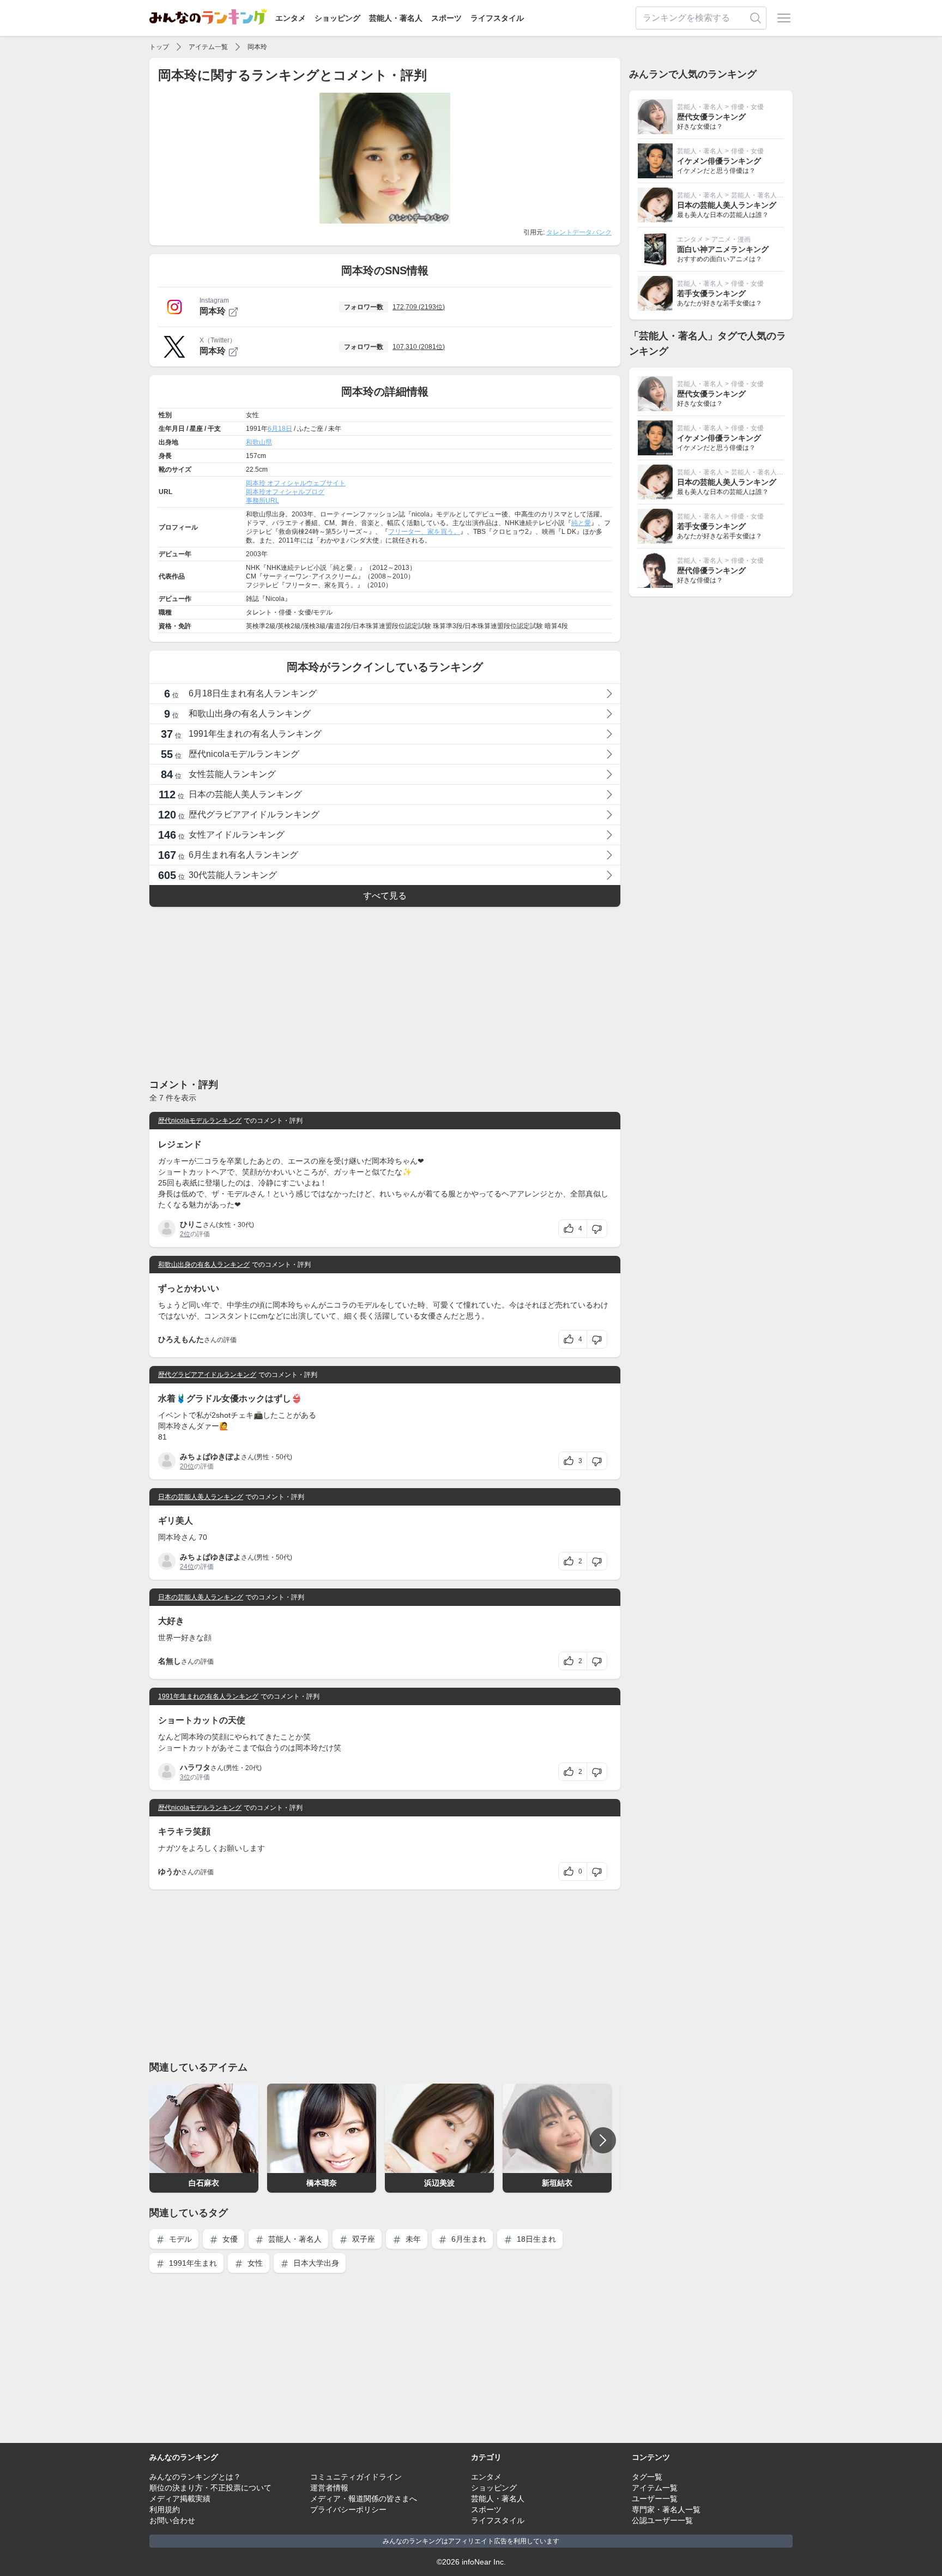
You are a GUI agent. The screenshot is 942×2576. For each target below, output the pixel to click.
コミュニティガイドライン (356, 2477)
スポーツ (446, 18)
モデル (179, 2239)
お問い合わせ (172, 2520)
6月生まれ (468, 2239)
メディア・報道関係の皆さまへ (364, 2499)
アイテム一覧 (208, 47)
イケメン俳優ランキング (719, 161)
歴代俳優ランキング (711, 570)
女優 (229, 2239)
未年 (412, 2239)
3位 (185, 1777)
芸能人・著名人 (396, 18)
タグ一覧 (647, 2477)
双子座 (363, 2239)
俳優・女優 (747, 107)
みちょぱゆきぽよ (210, 1456)
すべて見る (385, 896)
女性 (254, 2263)
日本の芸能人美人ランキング (201, 1497)
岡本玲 (257, 47)
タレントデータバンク (579, 232)
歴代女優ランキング (711, 117)
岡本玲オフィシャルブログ (285, 492)
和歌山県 (259, 442)
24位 (187, 1567)
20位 (187, 1466)
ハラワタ (195, 1767)
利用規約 (165, 2509)
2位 (185, 1234)
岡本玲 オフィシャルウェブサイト (296, 483)
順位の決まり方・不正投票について (210, 2488)
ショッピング (337, 18)
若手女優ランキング (711, 293)
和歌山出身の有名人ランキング (204, 1265)
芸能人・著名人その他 (764, 195)
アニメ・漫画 (731, 239)
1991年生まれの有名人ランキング (208, 1696)
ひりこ (191, 1224)
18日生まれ (535, 2239)
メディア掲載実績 (180, 2499)
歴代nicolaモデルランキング (200, 1121)
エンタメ (291, 18)
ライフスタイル (497, 18)
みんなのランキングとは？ (195, 2477)
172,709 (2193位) (419, 307)
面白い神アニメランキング (723, 249)
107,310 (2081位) (419, 347)
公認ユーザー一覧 (662, 2520)
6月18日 (280, 429)
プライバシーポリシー (348, 2509)
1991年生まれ (192, 2263)
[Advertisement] (385, 992)
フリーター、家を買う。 (424, 532)
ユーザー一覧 (655, 2499)
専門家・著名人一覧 (666, 2509)
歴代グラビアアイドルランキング (207, 1375)
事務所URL (262, 501)
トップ (159, 47)
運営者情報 (329, 2488)
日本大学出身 (315, 2263)
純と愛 (581, 523)
